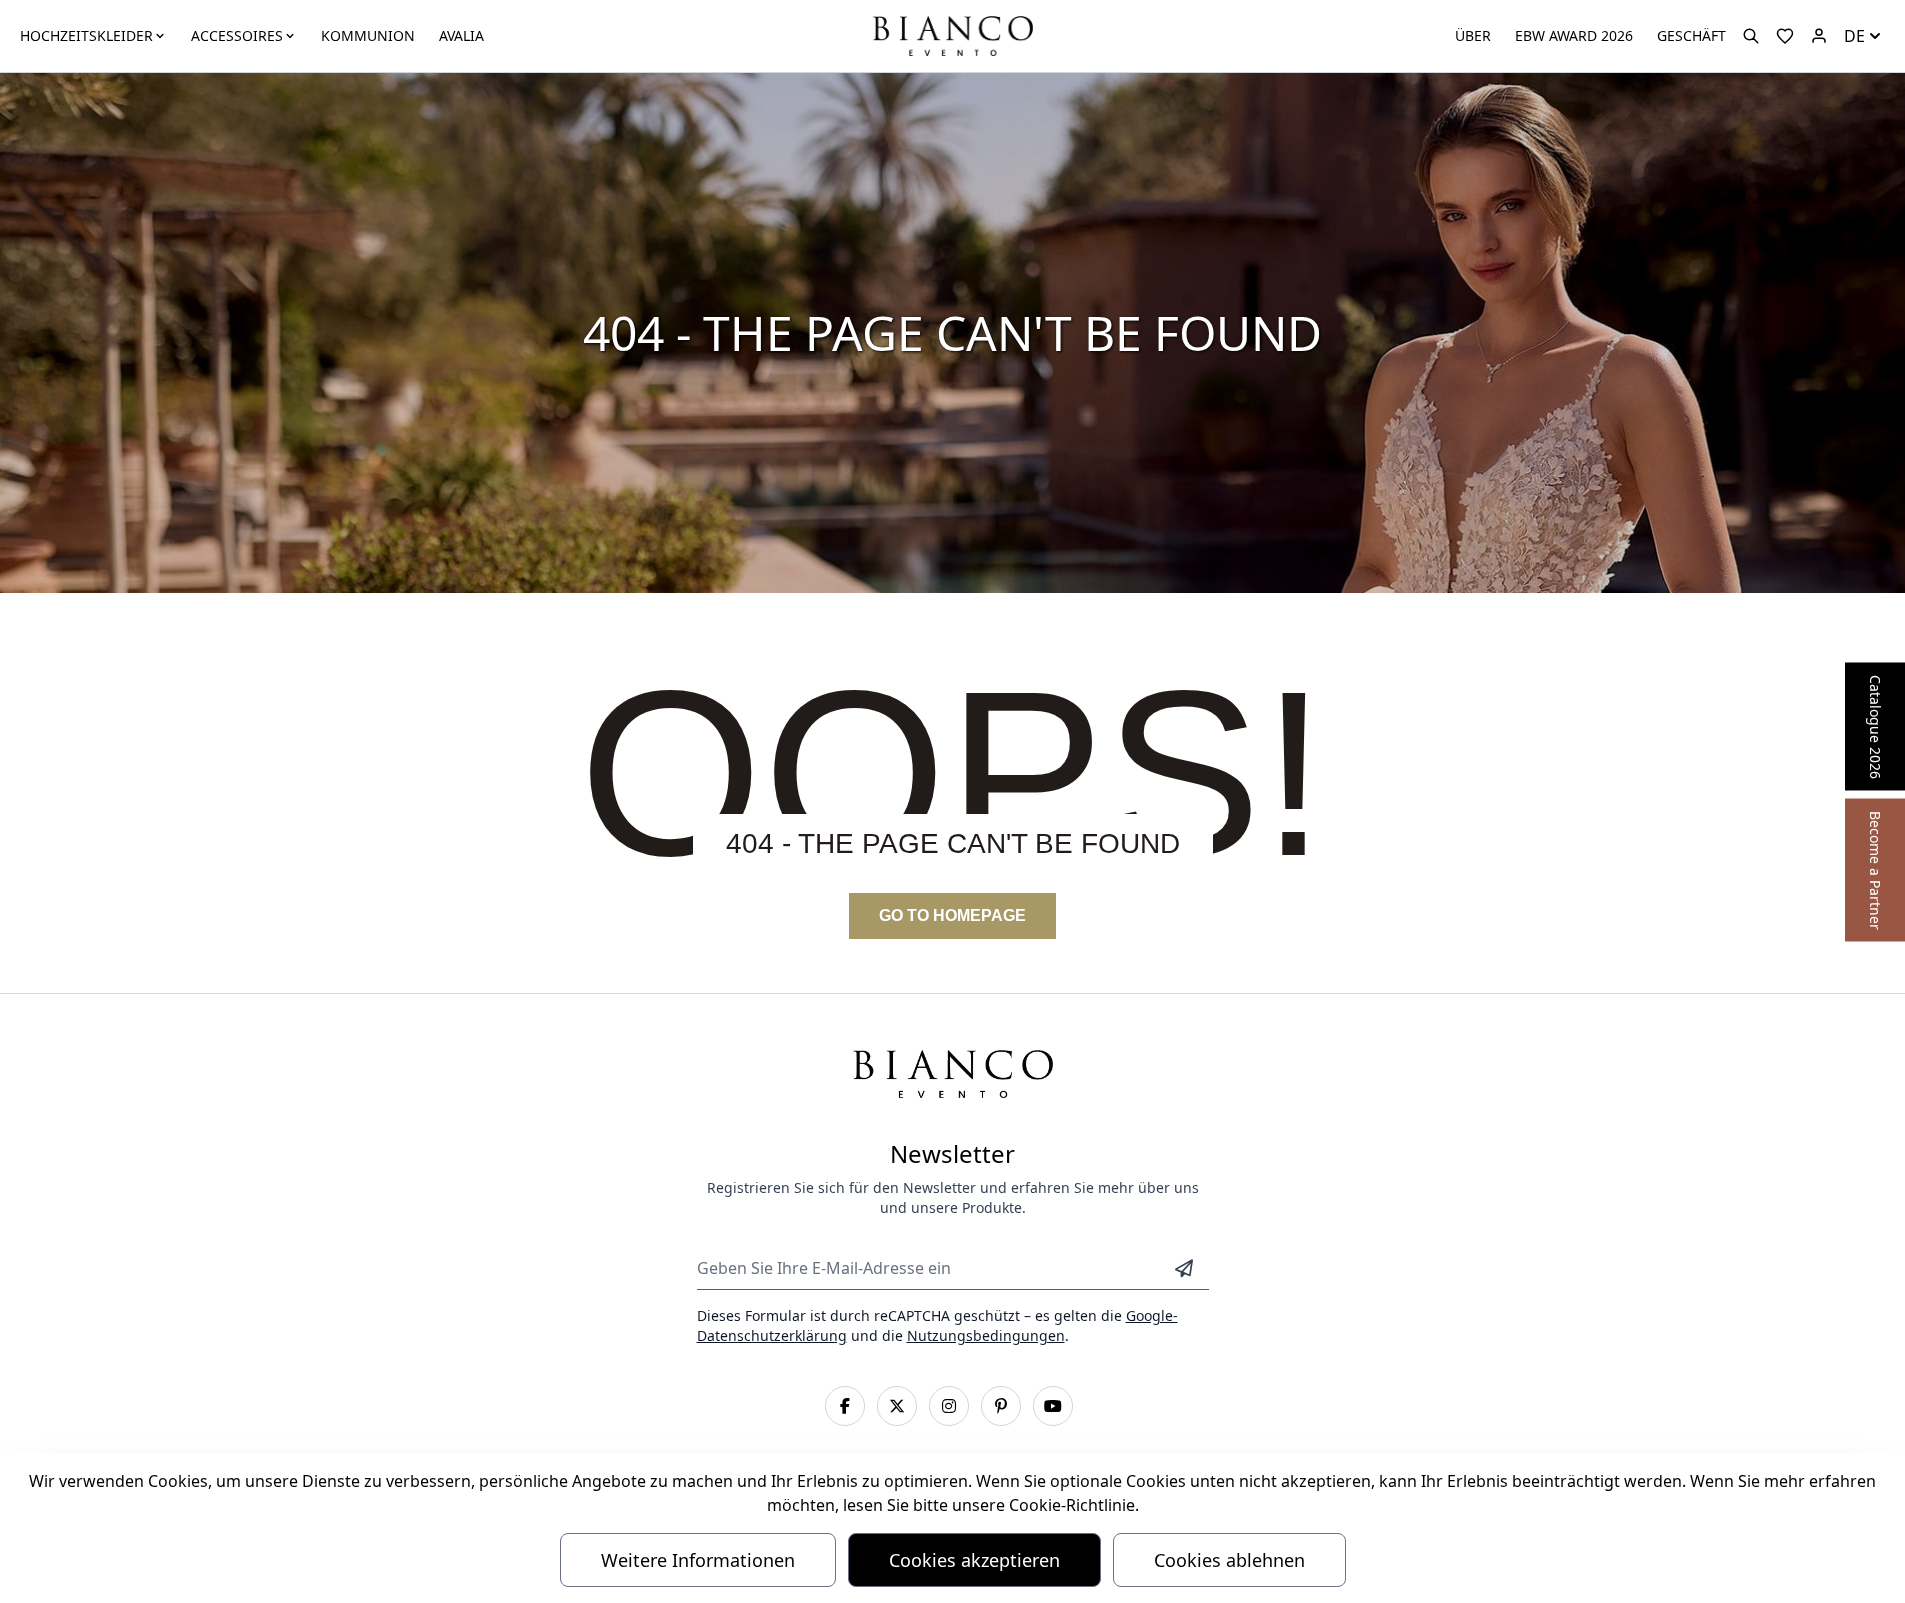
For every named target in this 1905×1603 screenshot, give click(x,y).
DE (1854, 36)
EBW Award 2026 (1574, 35)
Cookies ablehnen (1229, 1560)
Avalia (461, 35)
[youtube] (1053, 1406)
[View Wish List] (1785, 36)
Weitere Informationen (698, 1560)
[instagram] (949, 1406)
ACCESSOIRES (237, 35)
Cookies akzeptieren (974, 1560)
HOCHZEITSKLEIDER (86, 35)
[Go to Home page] (952, 34)
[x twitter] (897, 1406)
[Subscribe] (1184, 1268)
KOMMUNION (368, 35)
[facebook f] (845, 1406)
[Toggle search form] (1751, 36)
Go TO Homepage (952, 915)
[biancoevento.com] (1819, 36)
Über (1473, 35)
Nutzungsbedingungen (986, 1335)
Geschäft (1691, 35)
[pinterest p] (1001, 1406)
